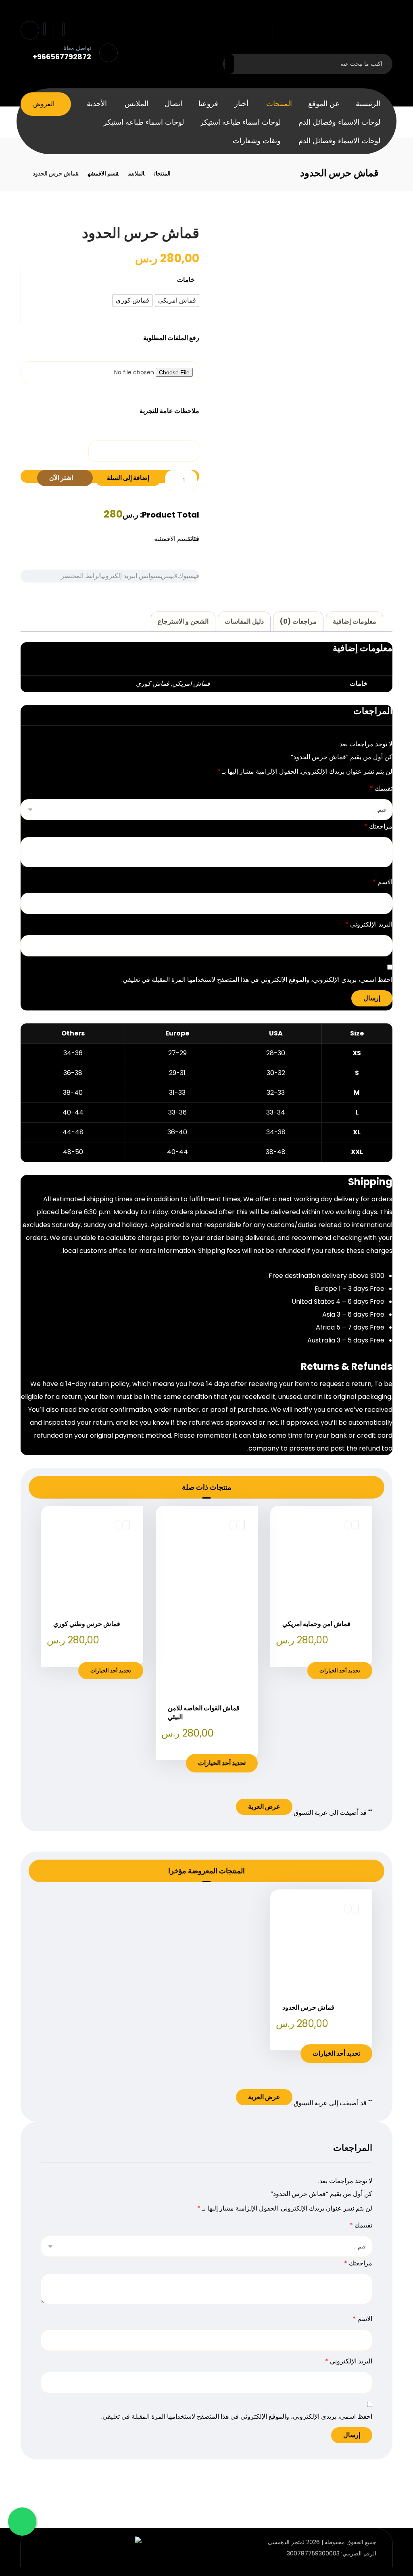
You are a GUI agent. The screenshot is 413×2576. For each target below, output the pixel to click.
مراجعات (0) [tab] (298, 621)
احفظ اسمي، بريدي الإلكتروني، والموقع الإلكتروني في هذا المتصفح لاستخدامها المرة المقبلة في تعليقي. (257, 980)
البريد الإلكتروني (369, 924)
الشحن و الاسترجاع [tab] (183, 621)
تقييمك (381, 788)
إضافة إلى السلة (128, 478)
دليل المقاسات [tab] (244, 621)
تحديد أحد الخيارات (340, 1671)
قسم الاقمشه (172, 539)
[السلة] (63, 28)
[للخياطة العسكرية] (337, 32)
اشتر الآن (62, 478)
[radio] (177, 301)
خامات (186, 280)
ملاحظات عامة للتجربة (169, 411)
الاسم (383, 882)
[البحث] (234, 64)
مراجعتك (378, 826)
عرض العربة (264, 1807)
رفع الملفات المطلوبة (171, 338)
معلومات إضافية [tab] (355, 621)
